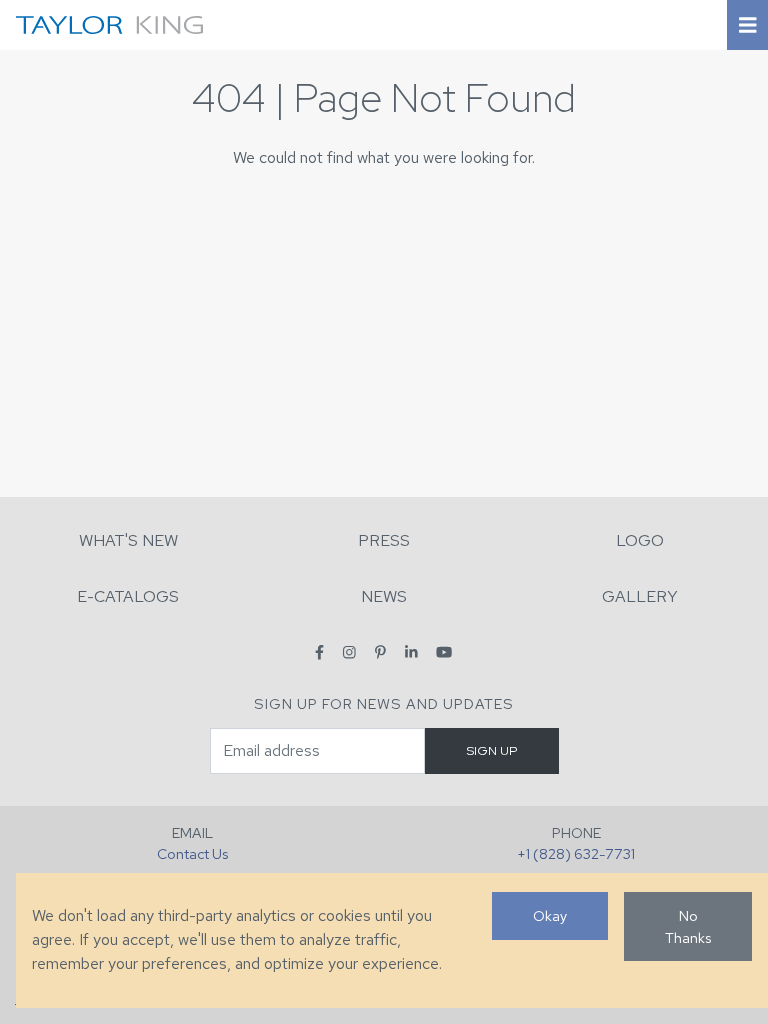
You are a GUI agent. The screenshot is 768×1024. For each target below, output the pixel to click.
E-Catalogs (128, 596)
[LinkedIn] (411, 651)
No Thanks (688, 926)
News (384, 596)
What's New (128, 540)
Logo (640, 540)
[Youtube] (444, 651)
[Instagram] (349, 651)
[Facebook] (319, 651)
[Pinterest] (380, 651)
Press (384, 540)
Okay (550, 915)
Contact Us (192, 853)
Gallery (640, 596)
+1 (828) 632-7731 (576, 853)
